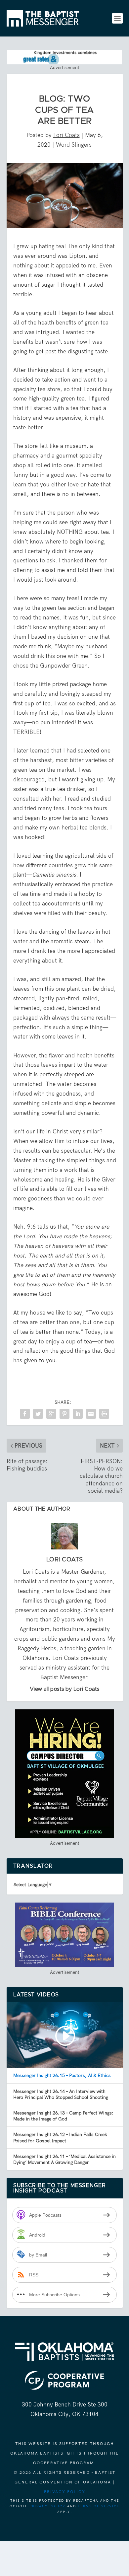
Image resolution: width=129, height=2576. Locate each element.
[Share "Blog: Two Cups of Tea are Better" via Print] (104, 1414)
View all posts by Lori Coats (65, 1689)
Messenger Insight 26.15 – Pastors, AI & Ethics (62, 2075)
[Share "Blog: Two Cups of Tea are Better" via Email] (91, 1414)
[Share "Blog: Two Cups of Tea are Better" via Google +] (51, 1414)
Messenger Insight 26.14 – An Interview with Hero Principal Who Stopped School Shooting (61, 2094)
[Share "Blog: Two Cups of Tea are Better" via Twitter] (38, 1414)
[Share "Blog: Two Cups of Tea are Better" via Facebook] (25, 1414)
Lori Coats (66, 135)
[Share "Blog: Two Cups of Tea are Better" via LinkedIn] (78, 1414)
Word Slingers (74, 145)
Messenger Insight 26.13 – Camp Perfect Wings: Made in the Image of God (63, 2116)
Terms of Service (99, 2506)
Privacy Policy (65, 2492)
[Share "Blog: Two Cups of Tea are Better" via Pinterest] (64, 1414)
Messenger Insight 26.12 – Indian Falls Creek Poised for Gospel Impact (60, 2137)
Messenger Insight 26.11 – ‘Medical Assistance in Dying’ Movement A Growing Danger (64, 2159)
